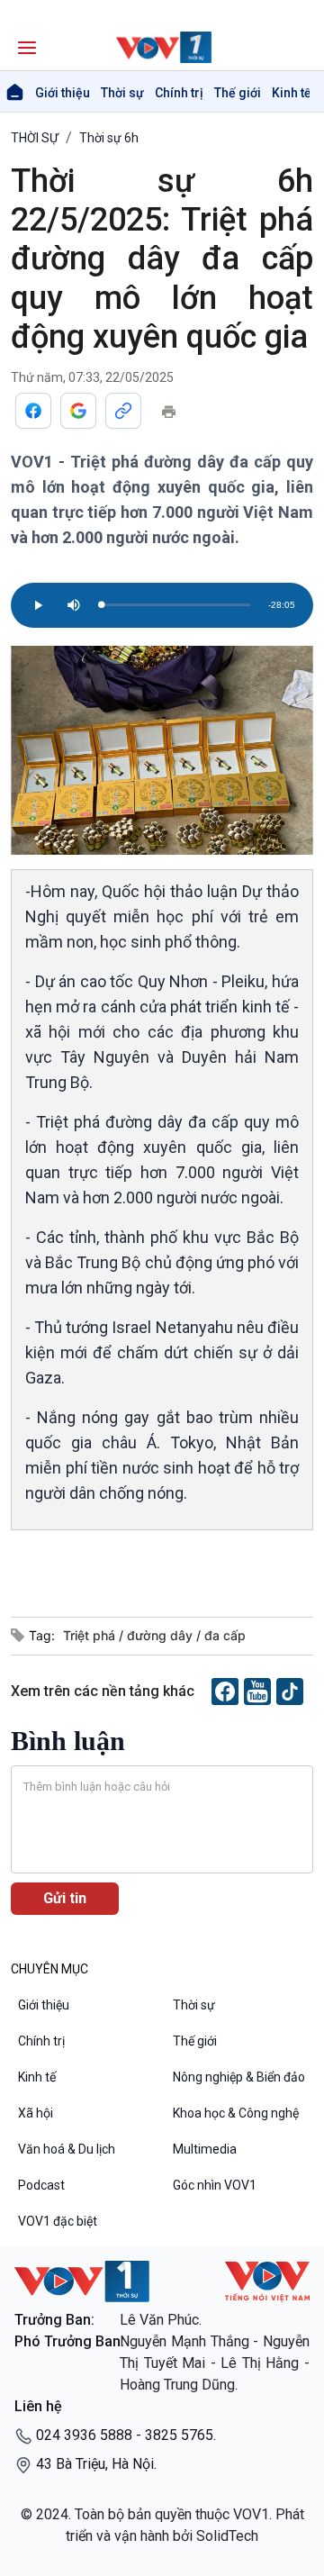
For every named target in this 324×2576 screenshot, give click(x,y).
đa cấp (225, 1635)
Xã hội (36, 2113)
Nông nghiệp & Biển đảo (239, 2077)
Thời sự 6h (109, 138)
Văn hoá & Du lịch (67, 2149)
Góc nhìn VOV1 (215, 2185)
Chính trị (179, 93)
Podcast (41, 2185)
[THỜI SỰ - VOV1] (162, 47)
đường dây (162, 1635)
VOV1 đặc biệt (58, 2221)
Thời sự (122, 93)
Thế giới (238, 93)
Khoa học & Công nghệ (236, 2113)
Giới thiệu (63, 93)
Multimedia (205, 2149)
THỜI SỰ (35, 138)
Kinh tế (292, 93)
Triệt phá (91, 1635)
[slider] (175, 605)
